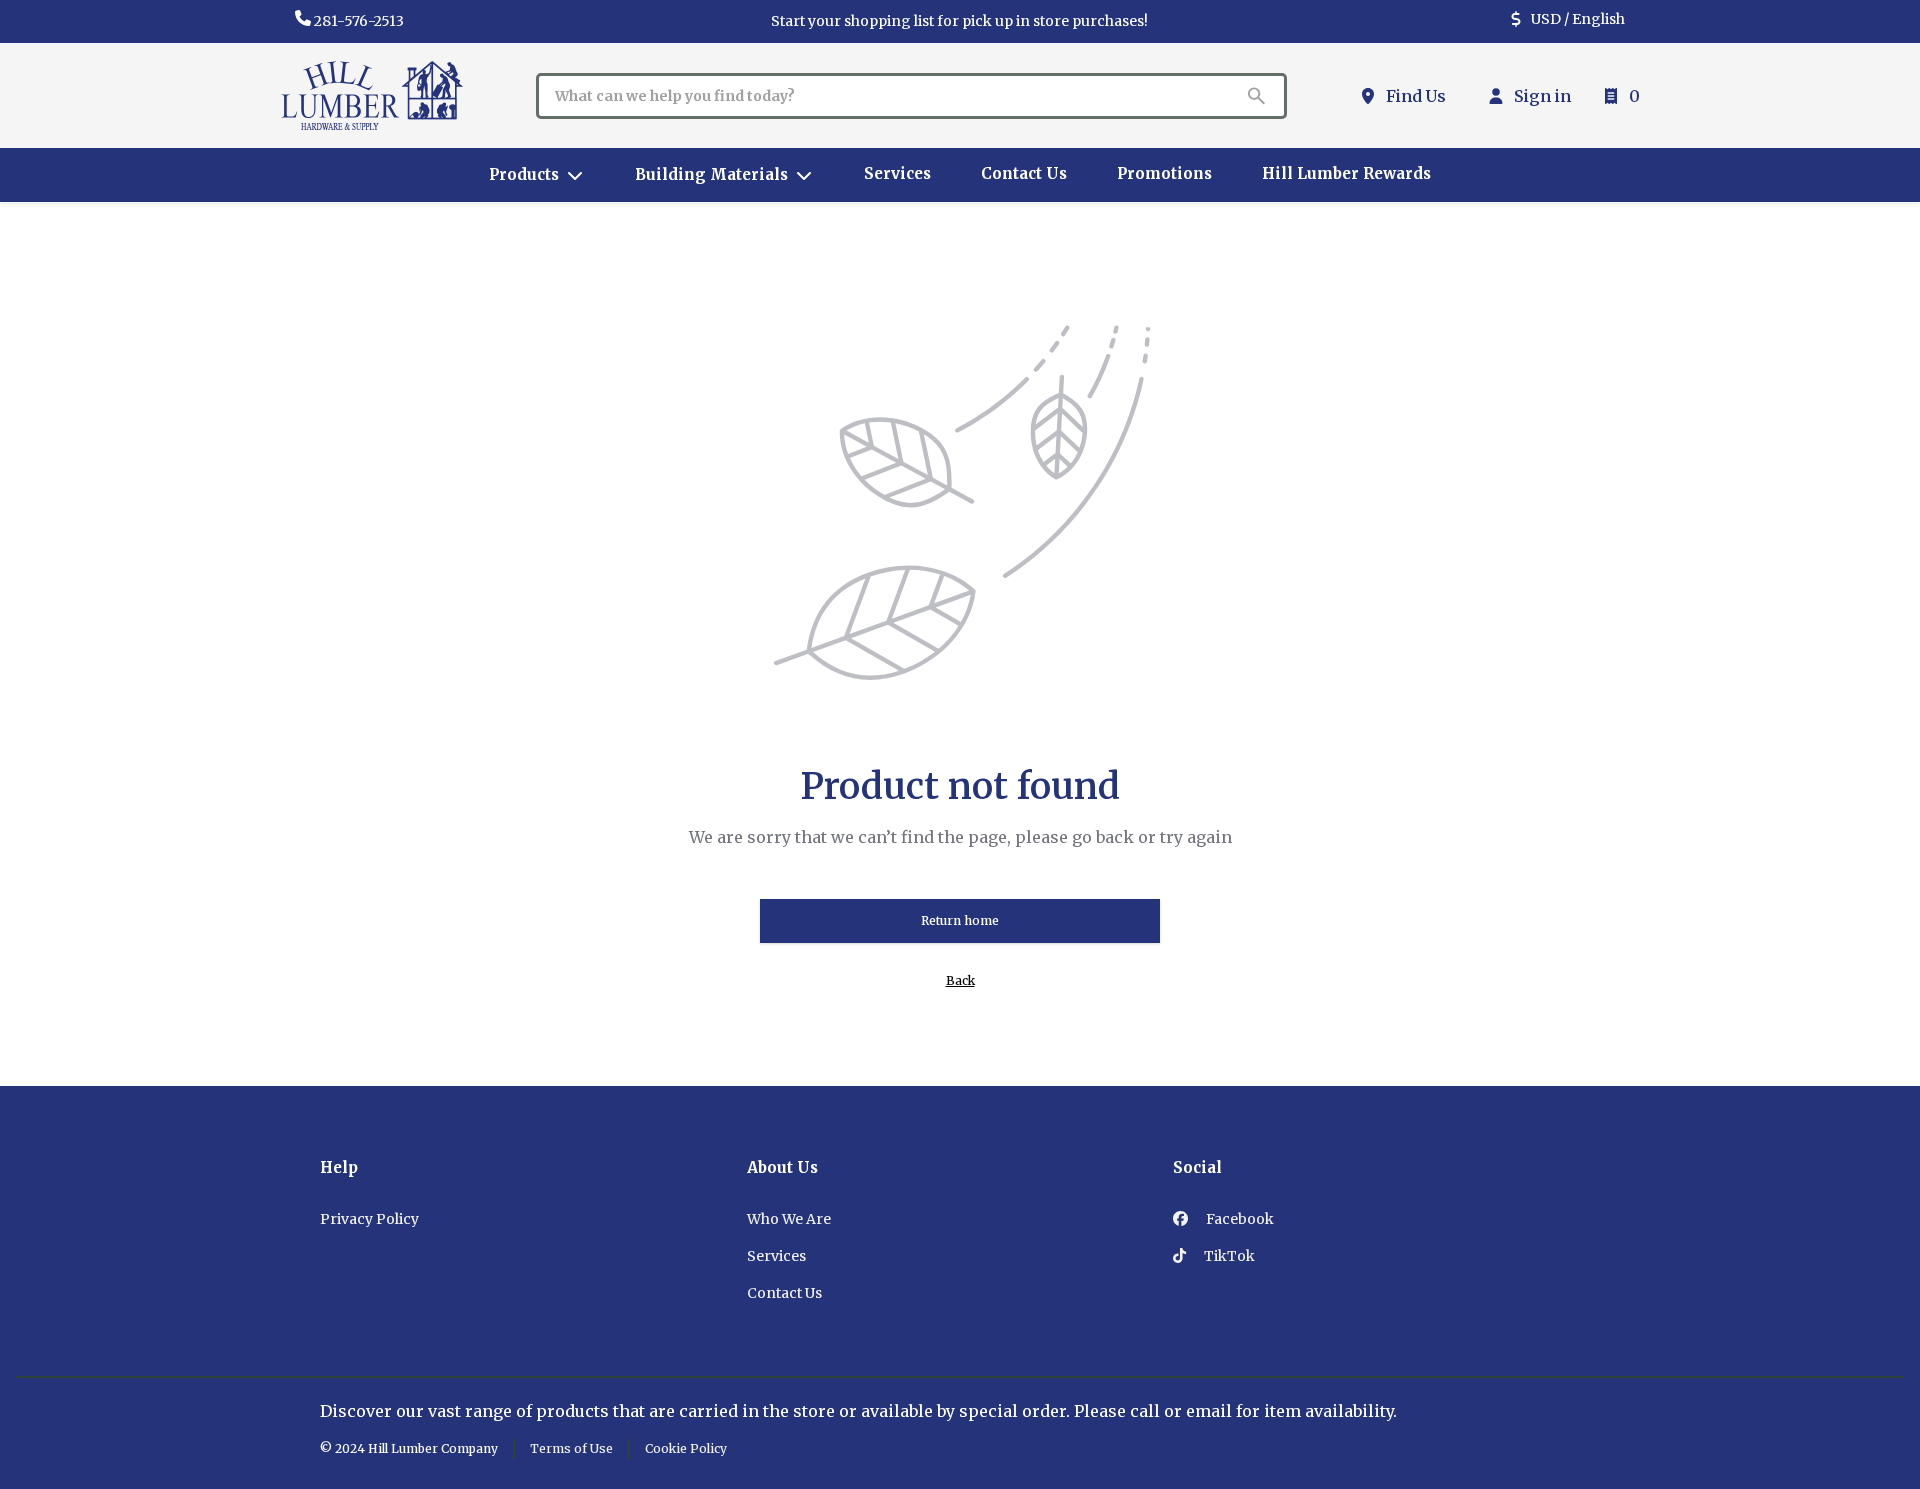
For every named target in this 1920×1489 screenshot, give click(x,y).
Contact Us (784, 1293)
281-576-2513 (359, 21)
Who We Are (789, 1219)
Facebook (1238, 1219)
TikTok (1228, 1256)
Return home (960, 920)
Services (776, 1256)
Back (960, 980)
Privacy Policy (369, 1219)
